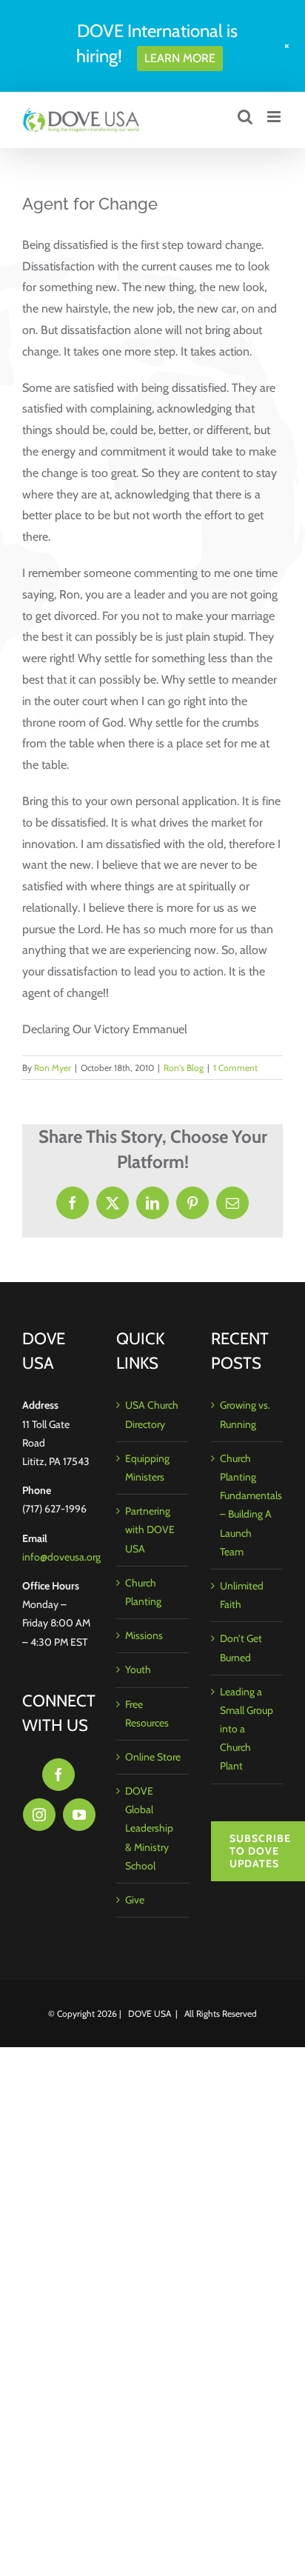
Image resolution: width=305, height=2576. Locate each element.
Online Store (153, 1757)
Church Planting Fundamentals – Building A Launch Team (248, 1505)
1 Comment (235, 1068)
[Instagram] (39, 1815)
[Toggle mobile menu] (275, 117)
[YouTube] (79, 1815)
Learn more (180, 58)
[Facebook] (58, 1775)
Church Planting (143, 1592)
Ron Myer (53, 1068)
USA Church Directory (152, 1414)
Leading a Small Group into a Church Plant (247, 1729)
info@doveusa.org (61, 1557)
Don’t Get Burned (241, 1648)
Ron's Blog (184, 1068)
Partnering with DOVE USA (150, 1529)
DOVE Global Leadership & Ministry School (149, 1828)
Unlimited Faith (242, 1595)
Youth (138, 1669)
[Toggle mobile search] (245, 117)
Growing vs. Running (245, 1414)
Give (135, 1900)
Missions (144, 1635)
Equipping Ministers (147, 1468)
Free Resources (147, 1714)
